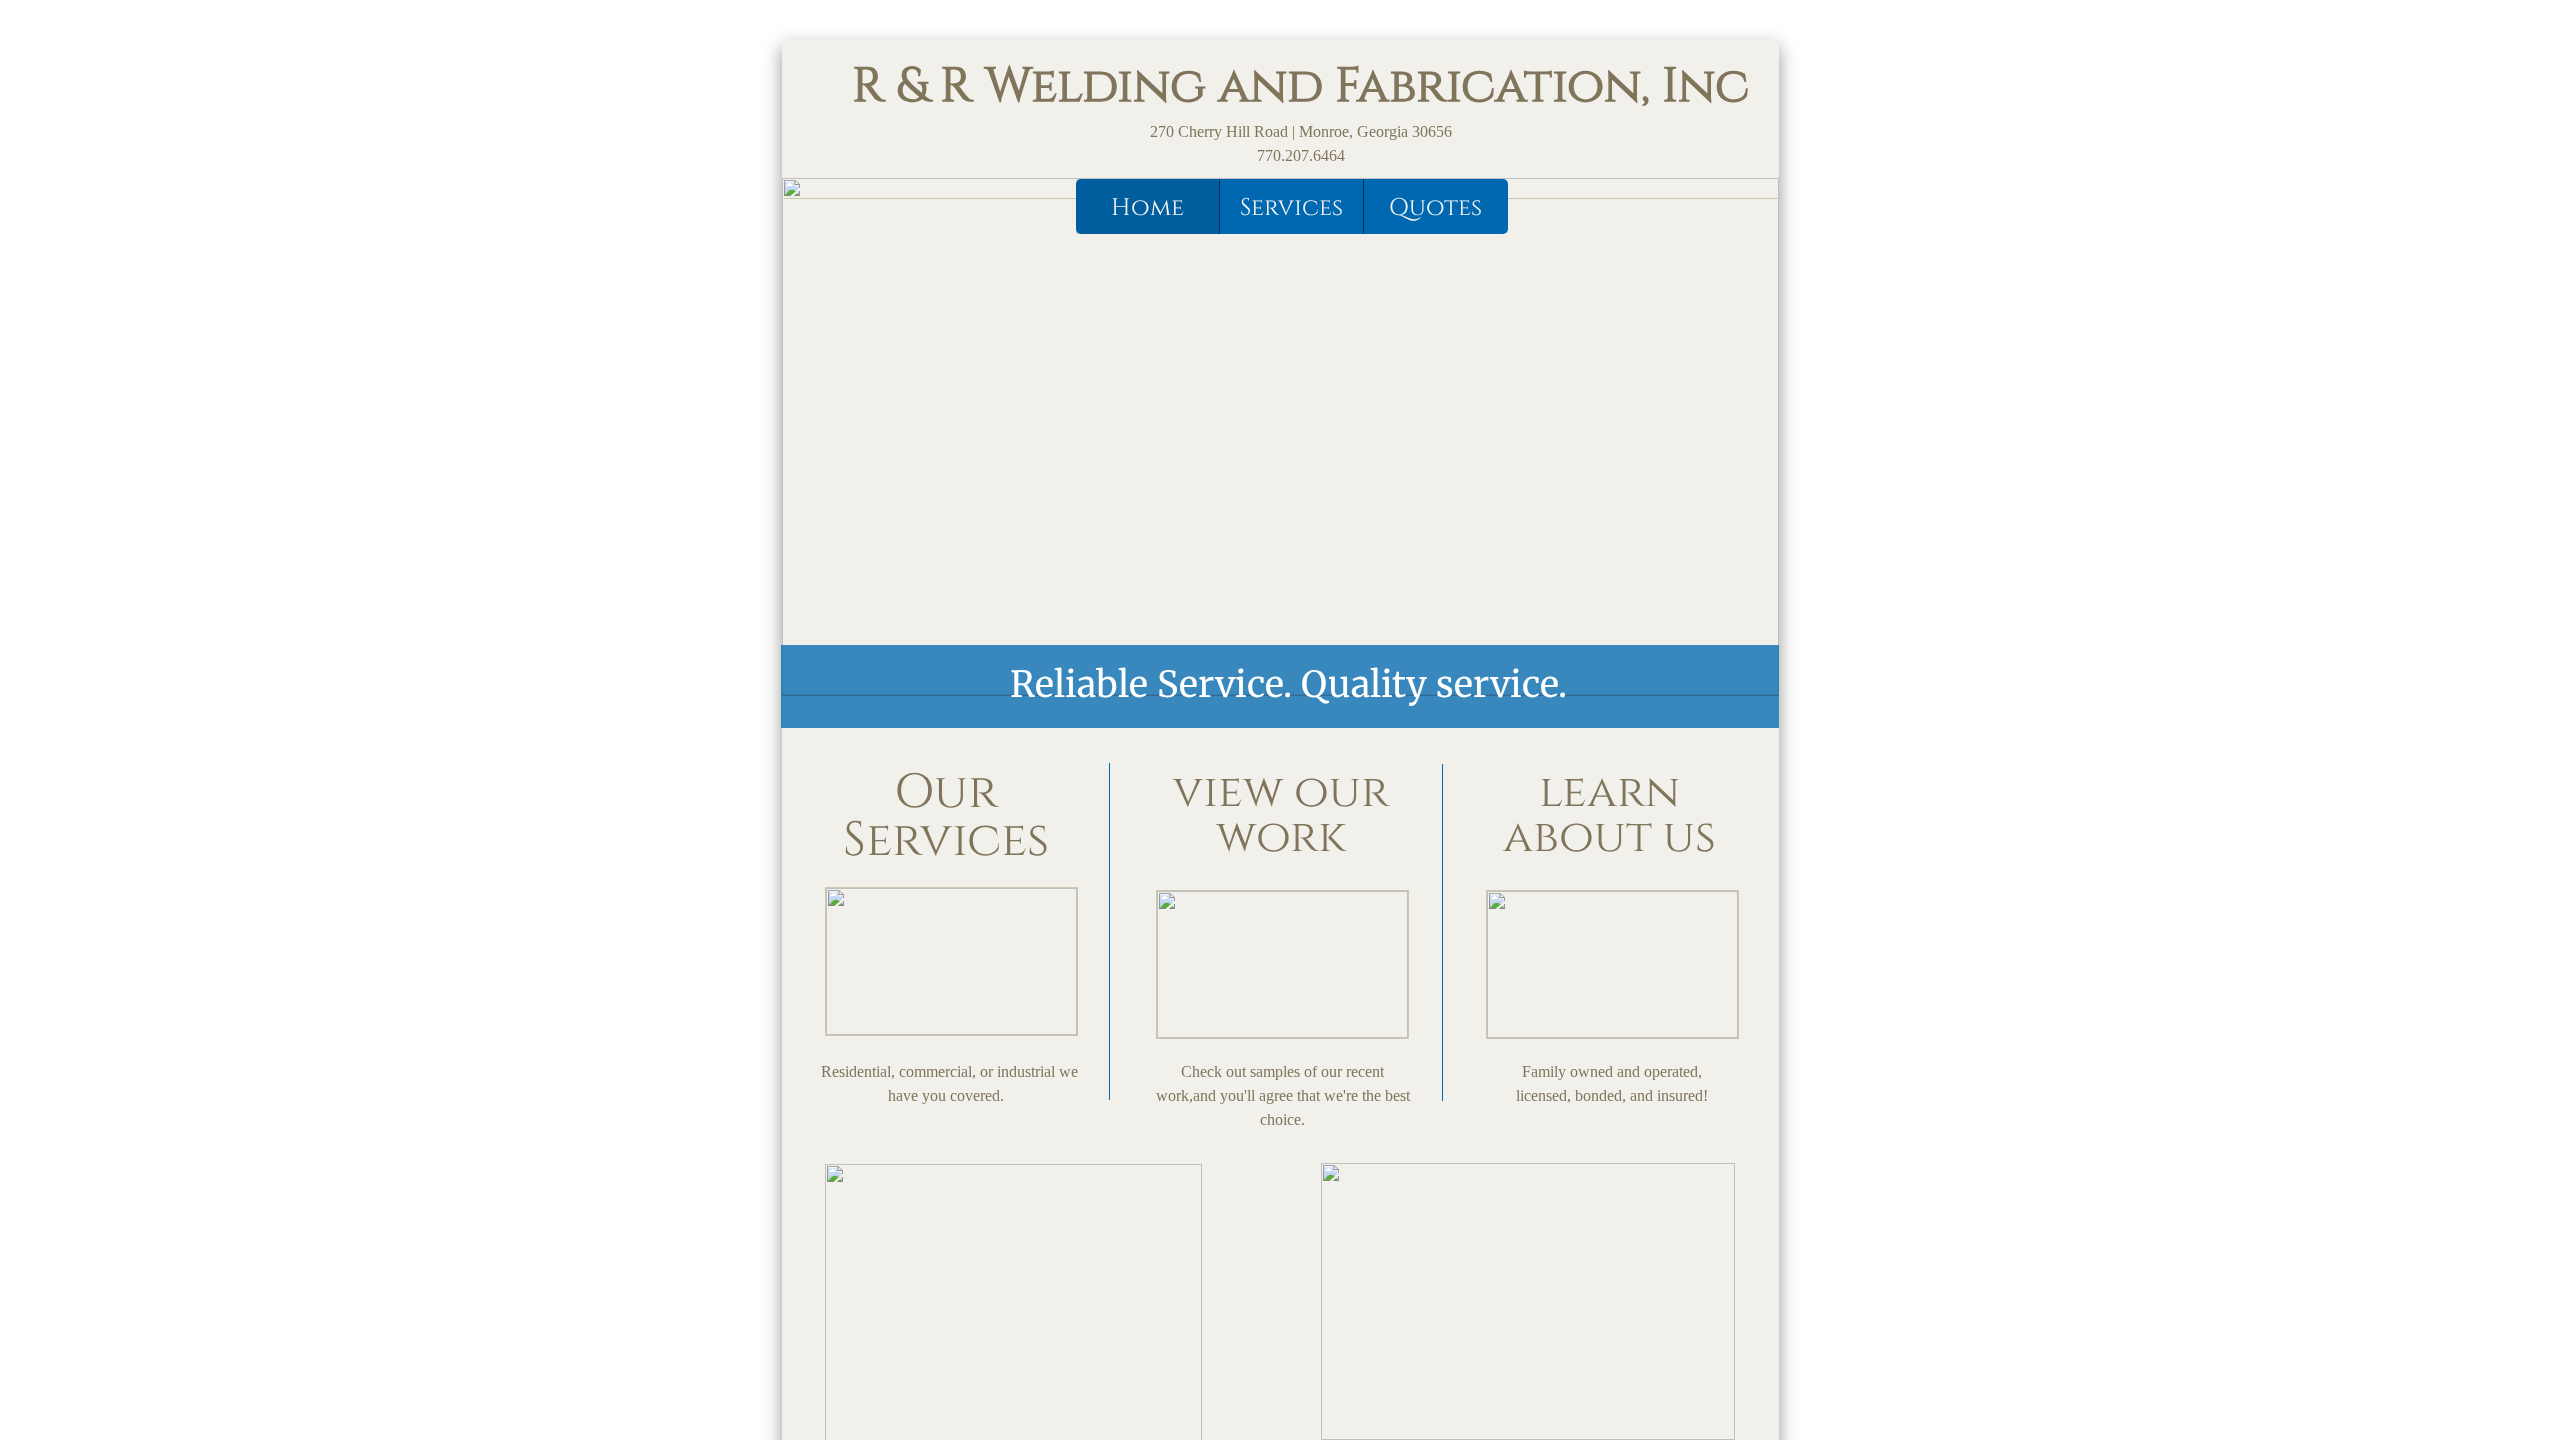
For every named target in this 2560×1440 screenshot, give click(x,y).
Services (1291, 208)
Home (1147, 208)
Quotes (1435, 208)
